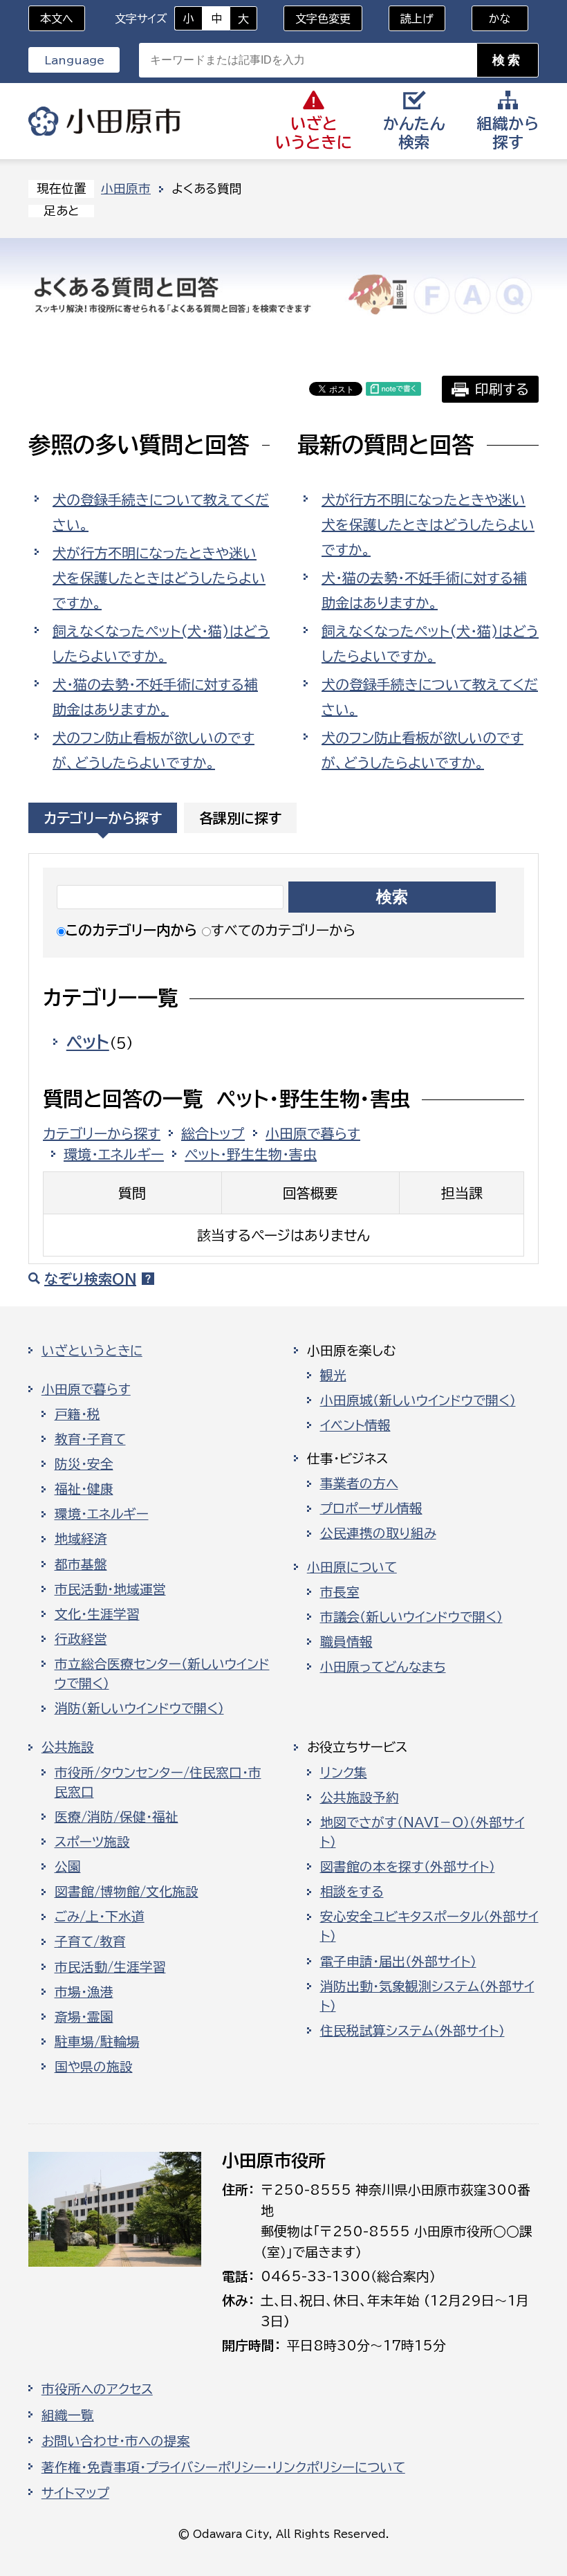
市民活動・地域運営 (110, 1589)
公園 (68, 1867)
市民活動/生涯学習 (110, 1967)
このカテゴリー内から (131, 930)
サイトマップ (75, 2493)
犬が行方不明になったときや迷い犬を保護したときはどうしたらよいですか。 (159, 578)
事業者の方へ (359, 1483)
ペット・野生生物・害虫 (251, 1154)
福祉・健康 (84, 1489)
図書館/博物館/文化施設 (127, 1892)
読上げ (417, 19)
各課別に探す (240, 818)
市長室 (340, 1592)
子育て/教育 (90, 1942)
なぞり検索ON (90, 1279)
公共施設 (68, 1747)
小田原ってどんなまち (383, 1667)
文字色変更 (323, 19)
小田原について (352, 1567)
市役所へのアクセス (97, 2389)
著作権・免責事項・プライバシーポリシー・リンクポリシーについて (223, 2467)
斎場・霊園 (84, 2017)
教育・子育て (90, 1439)
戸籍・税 (77, 1414)
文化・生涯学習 (97, 1614)
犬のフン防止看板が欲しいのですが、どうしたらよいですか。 (154, 750)
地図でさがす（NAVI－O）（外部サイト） (422, 1832)
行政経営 (81, 1639)
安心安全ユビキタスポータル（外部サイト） (429, 1926)
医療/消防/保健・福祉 (117, 1817)
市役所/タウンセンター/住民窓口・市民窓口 (158, 1782)
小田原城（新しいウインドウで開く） (418, 1400)
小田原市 (104, 121)
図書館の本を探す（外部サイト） (408, 1867)
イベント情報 (355, 1425)
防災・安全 (84, 1464)
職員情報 (346, 1642)
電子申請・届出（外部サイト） (398, 1962)
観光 (333, 1376)
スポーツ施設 (92, 1842)
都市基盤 (81, 1564)
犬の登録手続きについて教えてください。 (161, 512)
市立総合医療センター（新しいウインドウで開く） (162, 1674)
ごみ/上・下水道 (100, 1917)
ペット (88, 1042)
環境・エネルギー (114, 1154)
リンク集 (344, 1773)
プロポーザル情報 (371, 1508)
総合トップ (213, 1133)
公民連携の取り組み (378, 1533)
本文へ (57, 19)
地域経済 (81, 1539)
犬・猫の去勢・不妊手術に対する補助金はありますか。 (155, 697)
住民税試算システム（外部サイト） (412, 2031)
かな (491, 19)
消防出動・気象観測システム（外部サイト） (427, 1996)
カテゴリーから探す (103, 818)
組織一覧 (68, 2415)
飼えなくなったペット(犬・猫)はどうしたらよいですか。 (161, 643)
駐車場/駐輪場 (97, 2042)
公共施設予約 (360, 1798)
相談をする (352, 1892)
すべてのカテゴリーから (283, 930)
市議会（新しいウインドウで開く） (411, 1617)
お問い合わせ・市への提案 (116, 2441)
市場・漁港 (84, 1992)
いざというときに (92, 1351)
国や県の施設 (94, 2067)
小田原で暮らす (313, 1133)
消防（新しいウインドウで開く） (139, 1708)
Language (74, 60)
